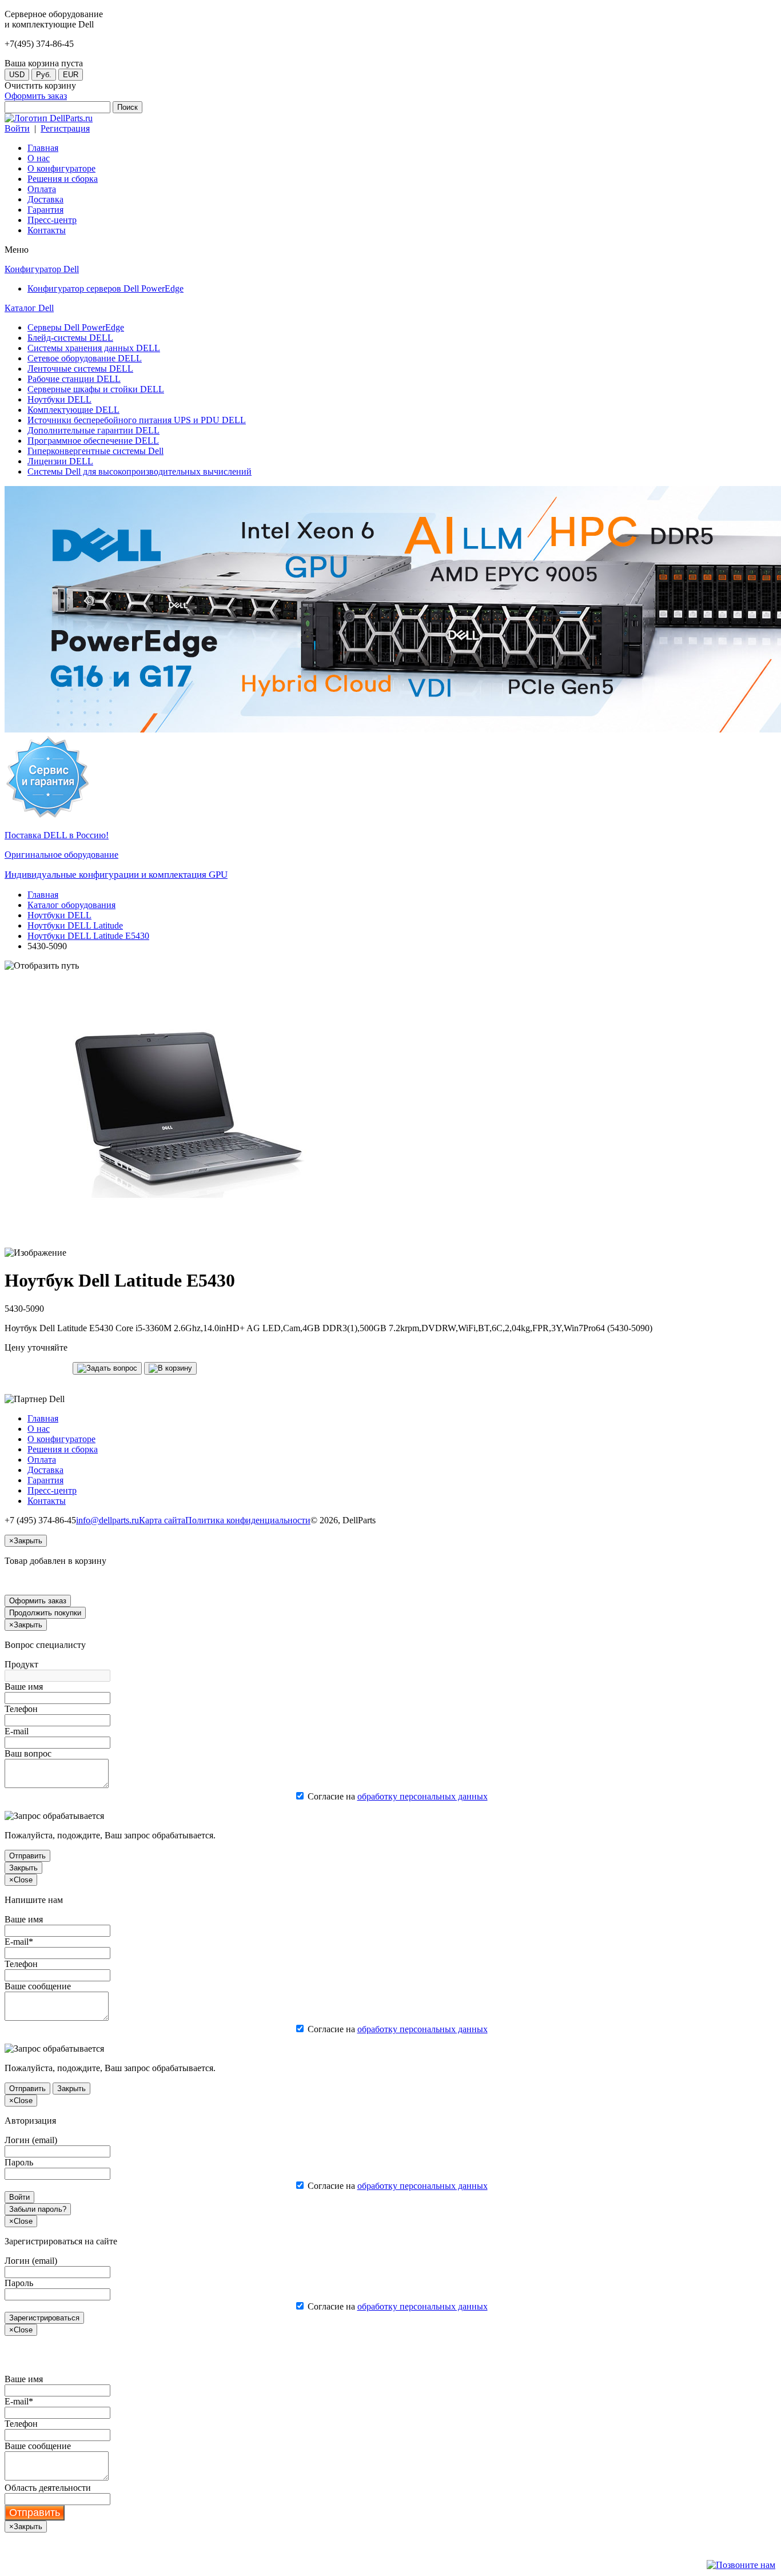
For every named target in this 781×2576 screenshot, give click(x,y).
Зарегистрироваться (44, 2318)
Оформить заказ (36, 96)
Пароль (19, 2162)
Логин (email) (31, 2140)
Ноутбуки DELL (59, 915)
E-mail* (19, 1942)
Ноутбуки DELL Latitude (75, 925)
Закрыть (23, 1868)
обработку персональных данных (423, 1796)
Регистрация (65, 128)
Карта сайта (162, 1520)
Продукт (21, 1664)
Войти (17, 128)
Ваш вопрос (28, 1753)
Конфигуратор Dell (42, 269)
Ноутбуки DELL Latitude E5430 (88, 936)
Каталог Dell (29, 308)
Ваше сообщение (38, 1986)
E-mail (17, 1731)
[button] (107, 1368)
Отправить (27, 1856)
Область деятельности (48, 2488)
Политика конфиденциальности (248, 1520)
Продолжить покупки (45, 1613)
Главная (43, 895)
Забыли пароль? (38, 2209)
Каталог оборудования (71, 905)
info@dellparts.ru (107, 1520)
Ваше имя (24, 1687)
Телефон (21, 1709)
